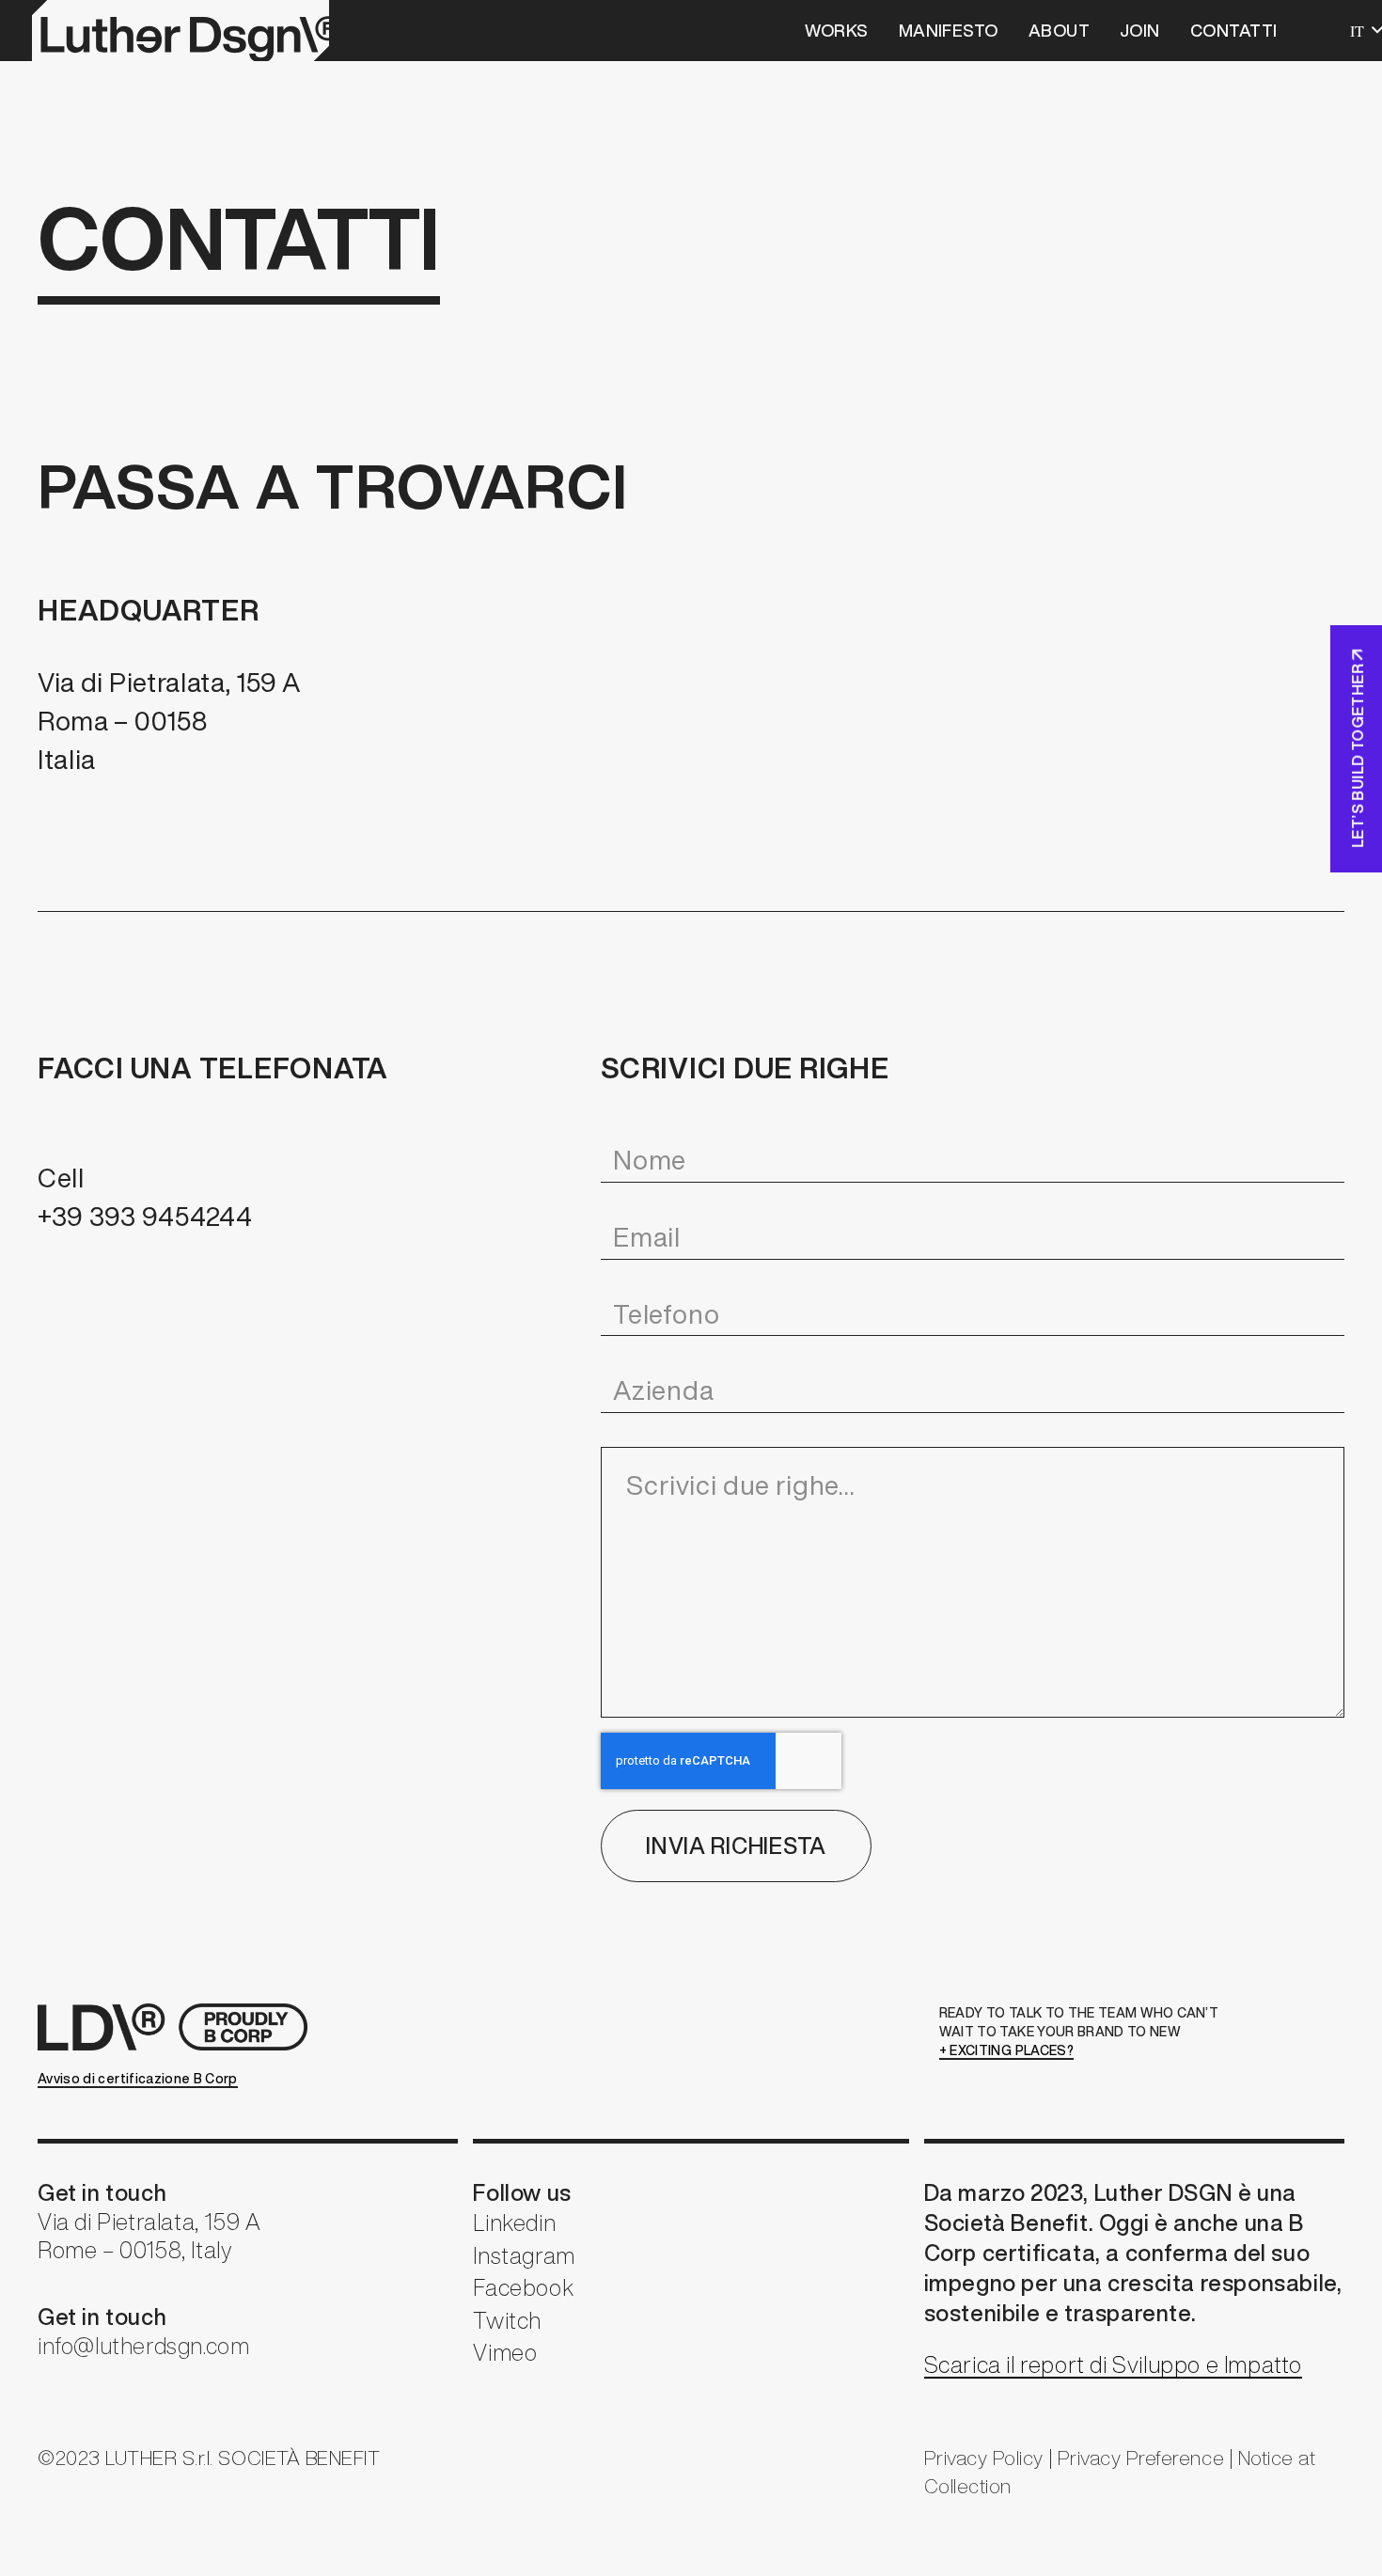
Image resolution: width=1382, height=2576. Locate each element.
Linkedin (514, 2223)
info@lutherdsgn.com (143, 2346)
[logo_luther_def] (181, 31)
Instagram (524, 2255)
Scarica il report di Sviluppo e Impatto (1113, 2364)
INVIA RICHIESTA (736, 1846)
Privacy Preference (1141, 2458)
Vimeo (505, 2352)
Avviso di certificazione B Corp (138, 2079)
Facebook (523, 2287)
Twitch (507, 2320)
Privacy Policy (984, 2458)
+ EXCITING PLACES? (1006, 2050)
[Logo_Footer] (179, 2027)
